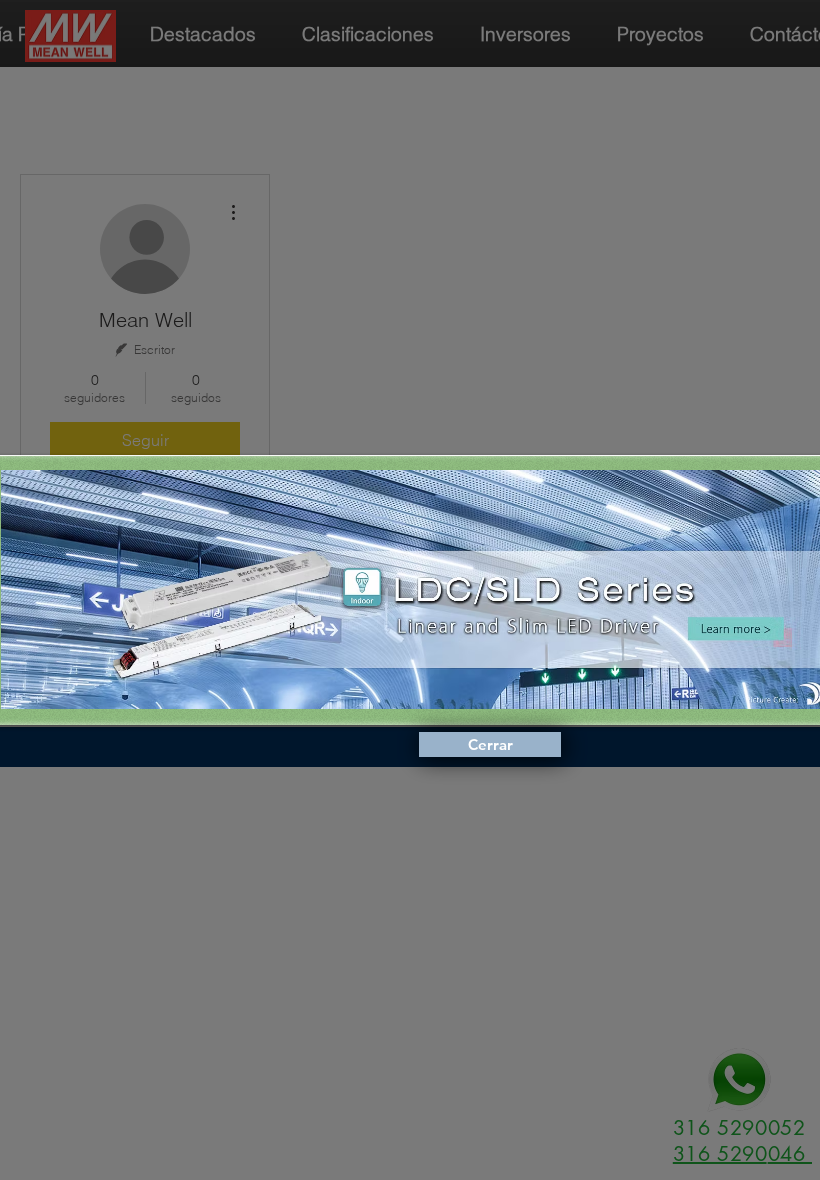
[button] (490, 744)
